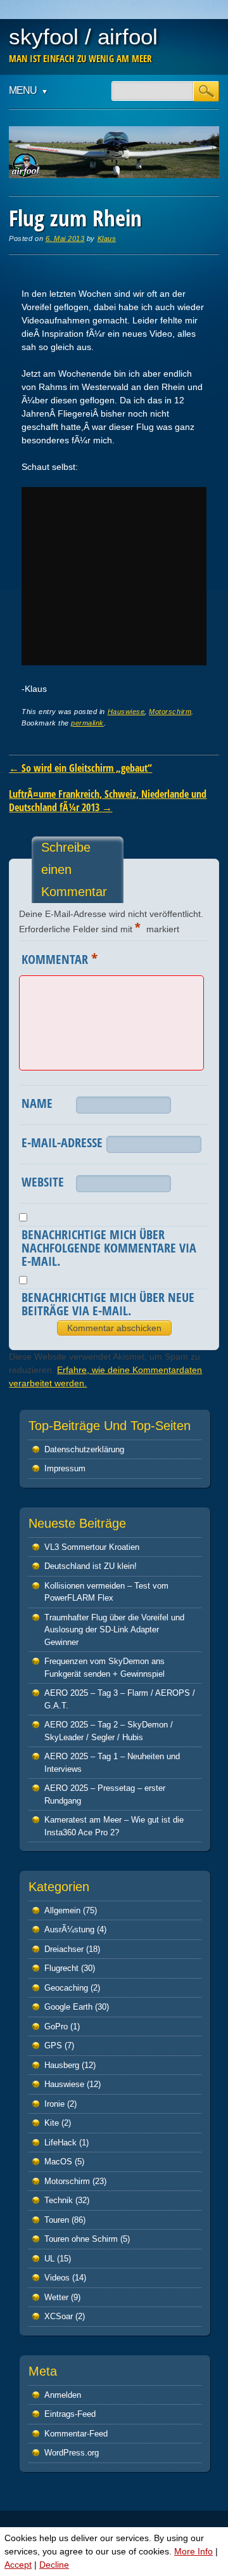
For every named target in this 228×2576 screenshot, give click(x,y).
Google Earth (68, 2007)
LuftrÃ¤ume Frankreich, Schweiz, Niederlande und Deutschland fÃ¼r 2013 (108, 801)
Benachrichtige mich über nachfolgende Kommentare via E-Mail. (109, 1248)
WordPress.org (72, 2453)
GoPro (56, 2026)
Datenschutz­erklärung (84, 1449)
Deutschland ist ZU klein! (91, 1566)
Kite (52, 2123)
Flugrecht (61, 1968)
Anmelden (63, 2395)
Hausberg (62, 2065)
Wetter (56, 2297)
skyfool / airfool (83, 36)
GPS (53, 2046)
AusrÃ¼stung (69, 1929)
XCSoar (59, 2316)
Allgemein (62, 1910)
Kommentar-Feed (76, 2434)
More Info (193, 2551)
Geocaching (66, 1988)
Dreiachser (64, 1949)
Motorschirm (170, 712)
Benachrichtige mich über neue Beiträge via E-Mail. (108, 1304)
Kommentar (60, 958)
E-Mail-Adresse (62, 1142)
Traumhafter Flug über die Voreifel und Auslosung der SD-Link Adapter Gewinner (114, 1630)
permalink (87, 723)
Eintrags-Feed (70, 2414)
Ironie (54, 2104)
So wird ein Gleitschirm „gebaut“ (80, 768)
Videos (57, 2278)
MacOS (58, 2162)
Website (43, 1182)
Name (37, 1103)
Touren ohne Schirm (81, 2239)
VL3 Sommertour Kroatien (92, 1547)
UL (49, 2259)
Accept (18, 2565)
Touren (57, 2220)
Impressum (65, 1468)
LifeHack (60, 2143)
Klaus (107, 238)
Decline (54, 2565)
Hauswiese (126, 712)
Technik (59, 2200)
